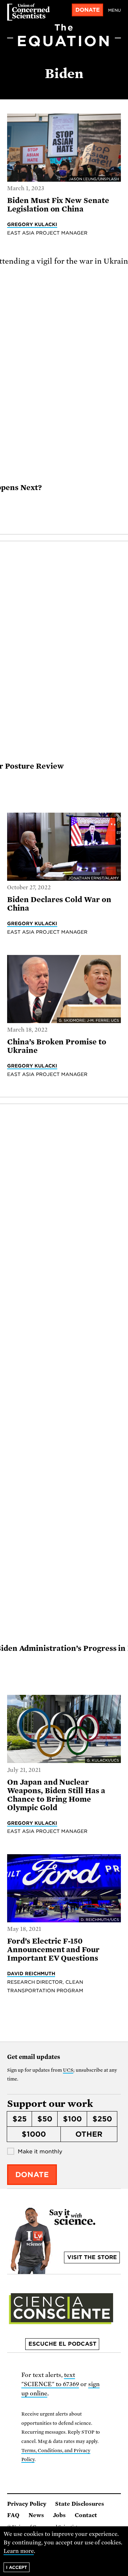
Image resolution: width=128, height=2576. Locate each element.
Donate (88, 10)
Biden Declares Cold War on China (59, 904)
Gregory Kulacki (32, 224)
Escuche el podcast (62, 2344)
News (36, 2515)
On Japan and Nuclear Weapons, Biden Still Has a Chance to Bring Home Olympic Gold (56, 1795)
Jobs (59, 2515)
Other (89, 2134)
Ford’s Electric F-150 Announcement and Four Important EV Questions (53, 1950)
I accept (17, 2567)
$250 (102, 2119)
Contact (86, 2515)
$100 (72, 2119)
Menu (114, 10)
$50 (45, 2119)
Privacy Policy (27, 2504)
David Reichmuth (31, 1973)
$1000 (34, 2134)
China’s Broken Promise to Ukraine (57, 1046)
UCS (68, 2070)
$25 (20, 2119)
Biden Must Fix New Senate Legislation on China (58, 205)
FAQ (13, 2515)
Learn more (19, 2551)
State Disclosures (80, 2504)
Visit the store (92, 2257)
